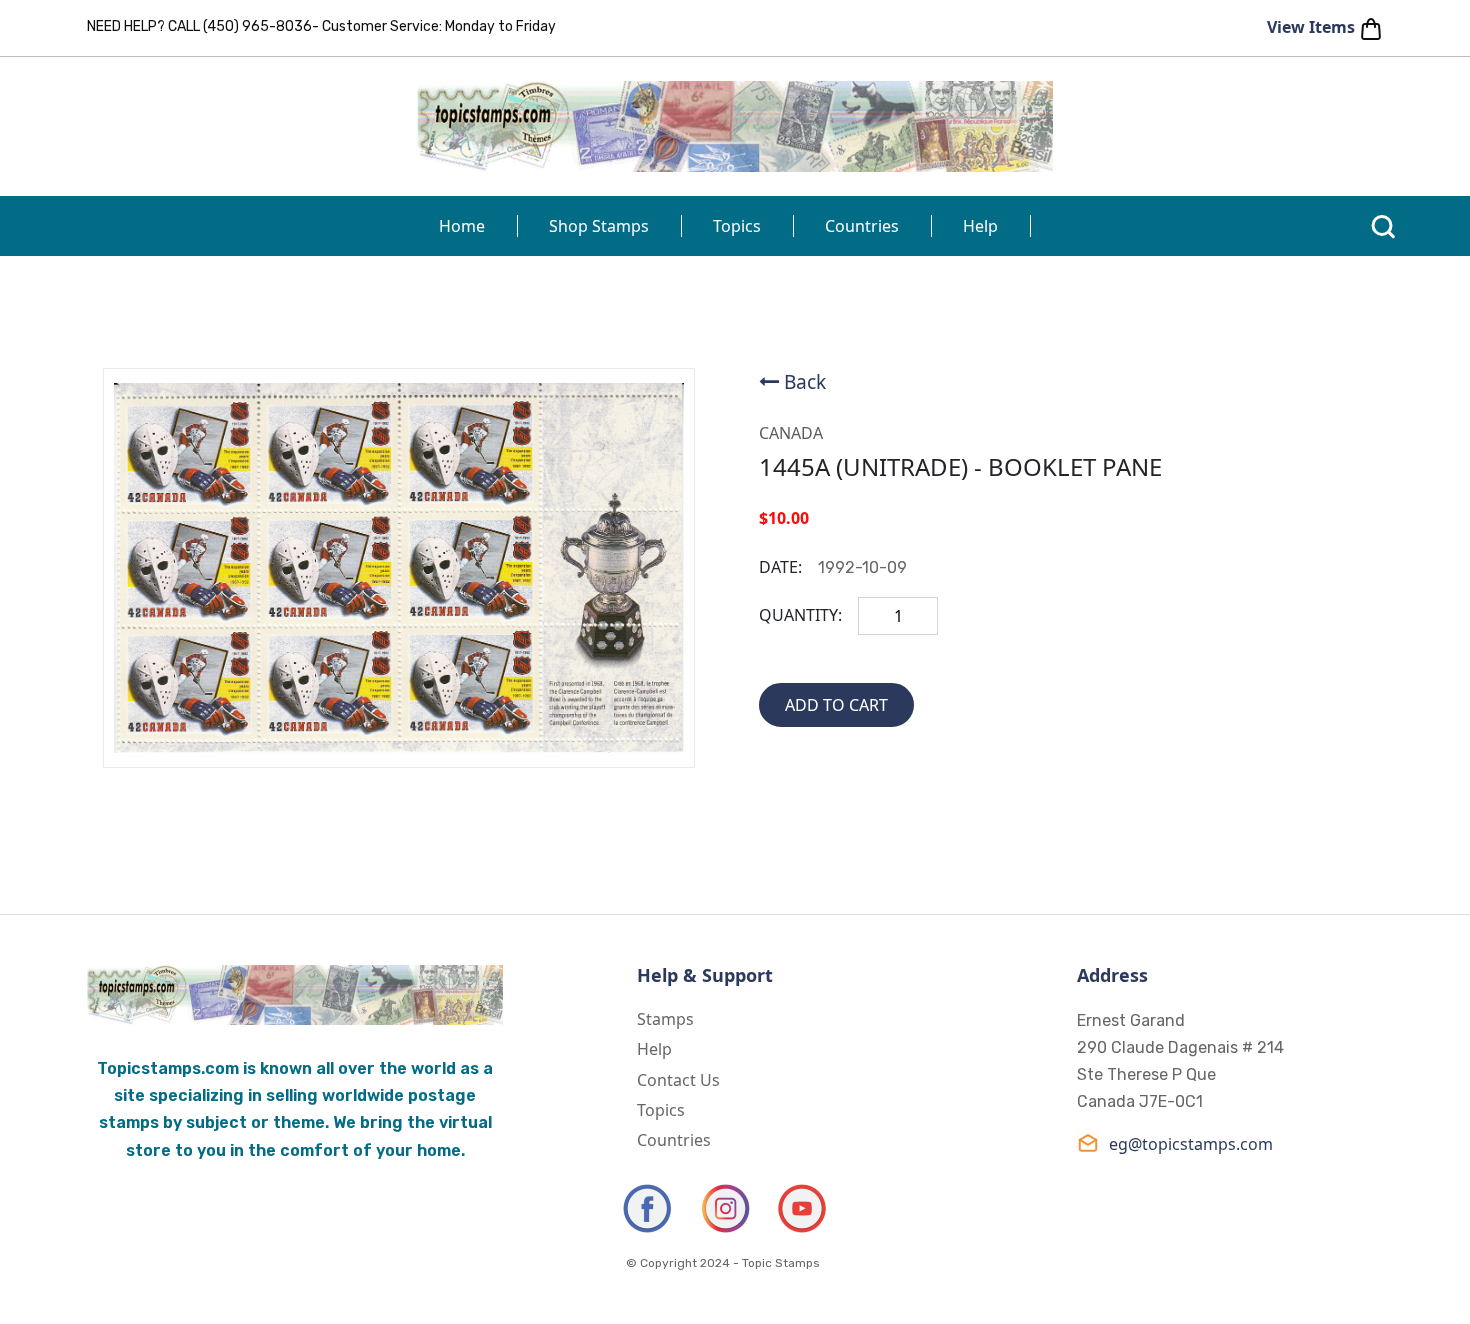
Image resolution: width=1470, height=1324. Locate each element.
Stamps (665, 1019)
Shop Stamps (599, 226)
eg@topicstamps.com (1191, 1144)
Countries (862, 226)
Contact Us (678, 1080)
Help (980, 226)
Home (462, 226)
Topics (737, 226)
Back (805, 381)
